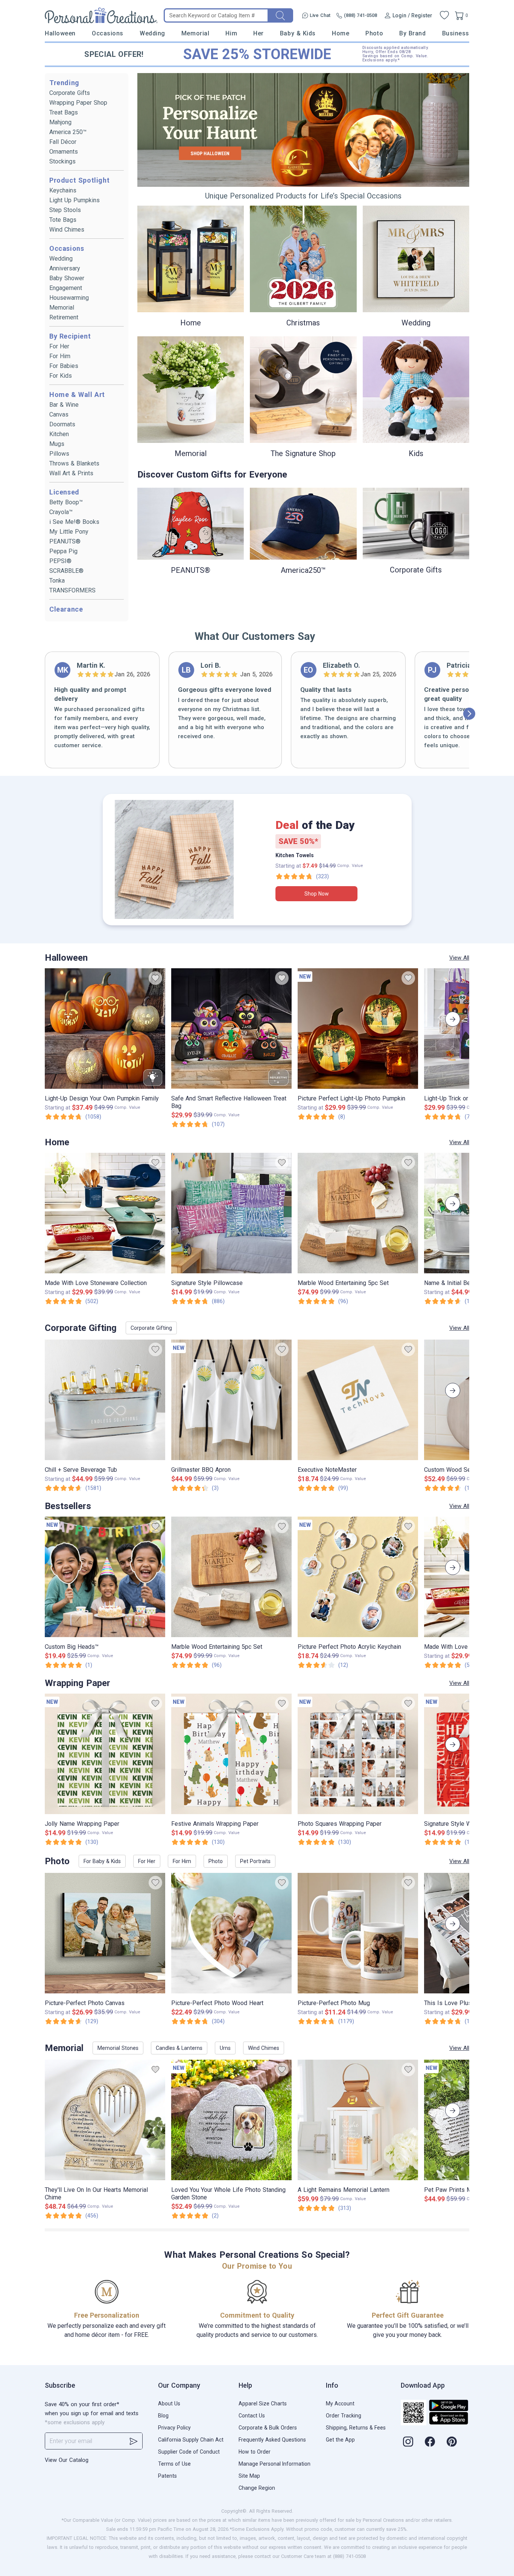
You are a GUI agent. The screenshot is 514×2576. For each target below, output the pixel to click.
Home (341, 33)
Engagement (66, 288)
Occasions (108, 33)
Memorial (195, 33)
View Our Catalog (67, 2460)
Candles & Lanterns (179, 2048)
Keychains (63, 190)
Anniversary (65, 268)
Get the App (340, 2440)
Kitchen (59, 434)
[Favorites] (444, 15)
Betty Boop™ (66, 502)
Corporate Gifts (70, 93)
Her (259, 33)
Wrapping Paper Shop (78, 103)
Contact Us (252, 2416)
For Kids (61, 376)
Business (456, 33)
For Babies (64, 366)
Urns (225, 2048)
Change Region (257, 2488)
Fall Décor (63, 142)
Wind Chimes (67, 230)
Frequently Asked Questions (272, 2440)
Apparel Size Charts (263, 2404)
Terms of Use (174, 2464)
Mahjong (60, 122)
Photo (374, 33)
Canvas (59, 414)
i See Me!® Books (74, 522)
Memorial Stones (118, 2048)
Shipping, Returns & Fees (356, 2428)
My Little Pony (69, 532)
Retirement (64, 317)
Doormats (62, 424)
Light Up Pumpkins (75, 200)
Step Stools (65, 210)
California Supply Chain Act (191, 2440)
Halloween (60, 33)
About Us (169, 2404)
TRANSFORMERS (72, 590)
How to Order (255, 2452)
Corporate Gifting (151, 1328)
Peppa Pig (63, 551)
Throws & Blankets (74, 463)
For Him (60, 356)
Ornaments (64, 152)
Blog (163, 2416)
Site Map (249, 2476)
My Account (340, 2404)
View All (459, 958)
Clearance (66, 609)
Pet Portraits (255, 1861)
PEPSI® (60, 561)
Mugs (57, 444)
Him (231, 33)
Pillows (59, 454)
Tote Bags (63, 220)
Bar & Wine (64, 405)
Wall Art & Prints (71, 473)
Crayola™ (61, 512)
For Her (59, 346)
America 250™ (68, 132)
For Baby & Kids (102, 1861)
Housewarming (69, 298)
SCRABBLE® (66, 571)
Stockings (62, 161)
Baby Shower (67, 278)
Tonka (57, 581)
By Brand (412, 33)
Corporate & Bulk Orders (268, 2428)
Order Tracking (344, 2416)
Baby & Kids (298, 33)
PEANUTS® (65, 541)
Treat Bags (64, 112)
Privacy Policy (174, 2428)
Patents (167, 2476)
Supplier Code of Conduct (189, 2452)
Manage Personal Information (274, 2464)
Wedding (152, 33)
